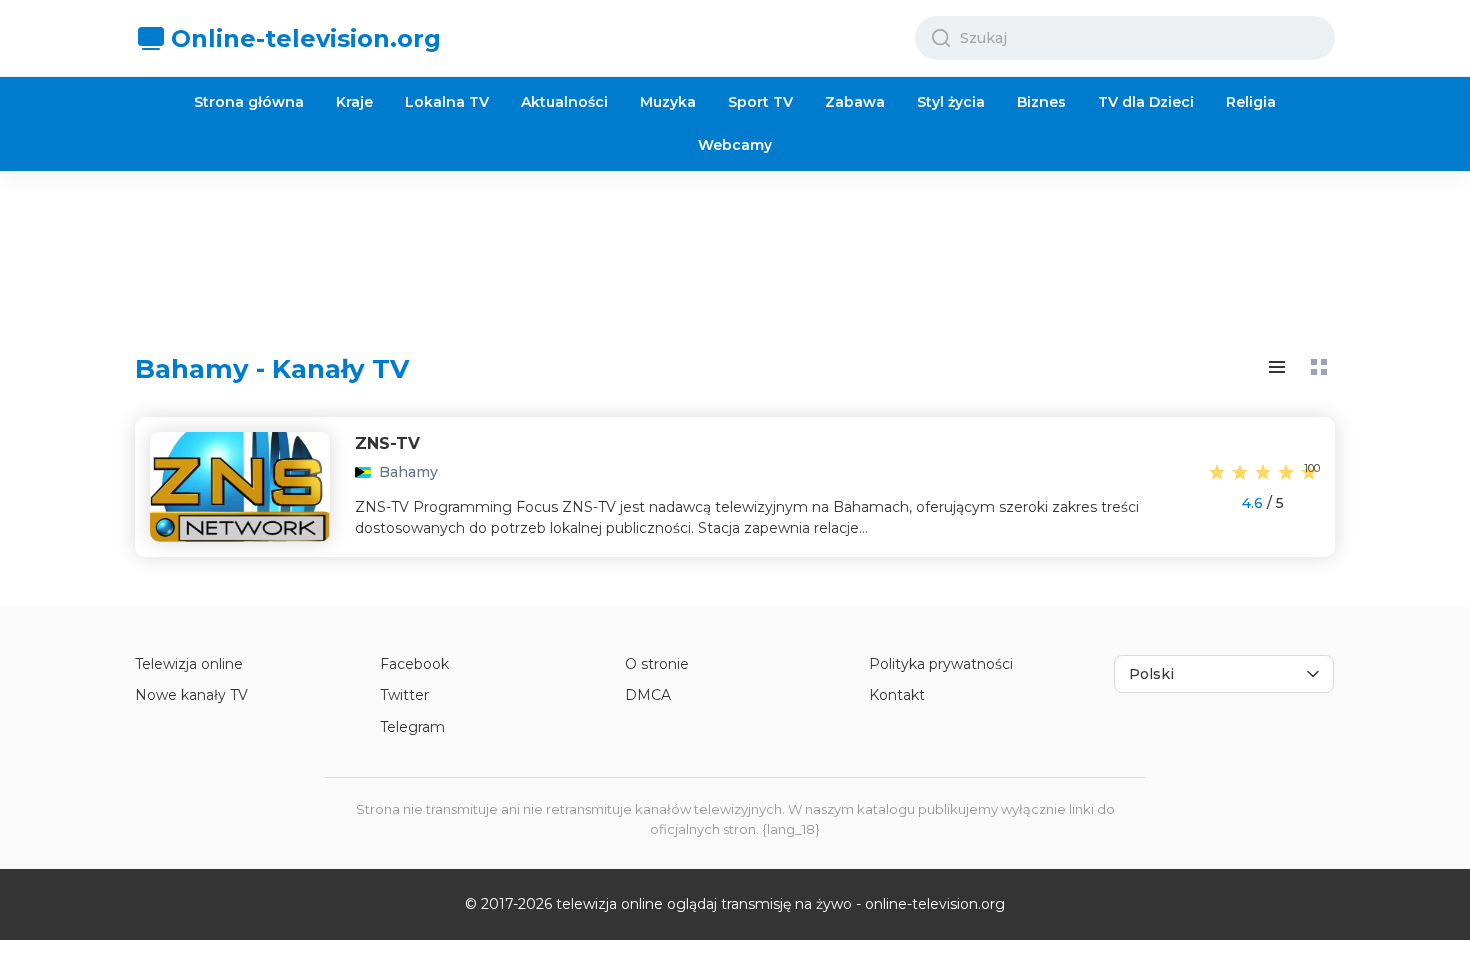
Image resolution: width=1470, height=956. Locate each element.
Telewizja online (189, 664)
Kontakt (897, 695)
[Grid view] (1319, 367)
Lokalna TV (447, 102)
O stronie (657, 664)
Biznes (1041, 102)
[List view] (1277, 367)
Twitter (404, 695)
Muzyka (668, 102)
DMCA (648, 695)
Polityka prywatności (941, 664)
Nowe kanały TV (191, 695)
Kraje (354, 102)
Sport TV (760, 102)
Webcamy (735, 145)
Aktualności (564, 102)
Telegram (412, 727)
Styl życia (951, 102)
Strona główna (249, 102)
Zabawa (855, 102)
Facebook (414, 664)
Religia (1251, 102)
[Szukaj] (941, 38)
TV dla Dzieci (1146, 102)
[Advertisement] (735, 246)
